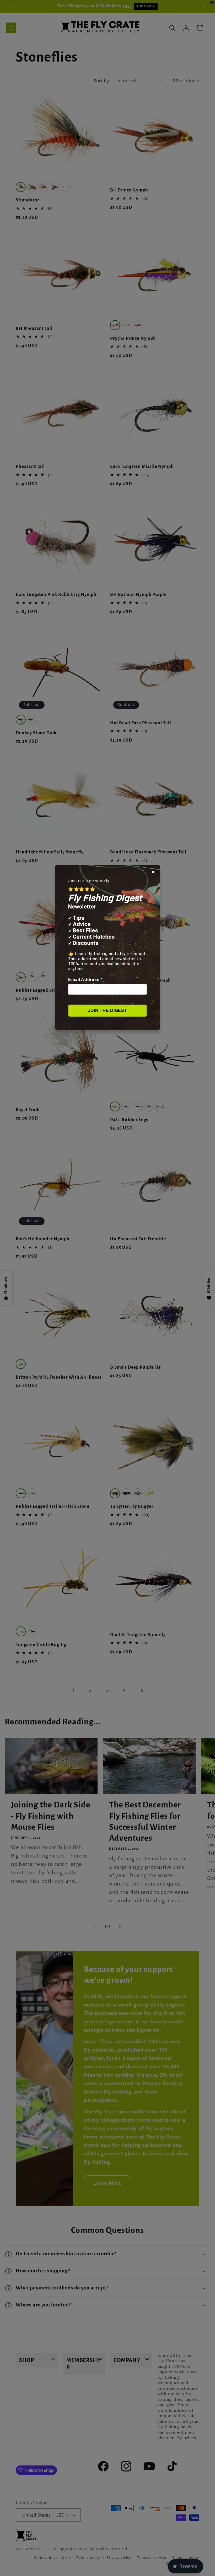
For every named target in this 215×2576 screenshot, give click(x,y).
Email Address (85, 980)
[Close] (153, 872)
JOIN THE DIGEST (108, 1010)
